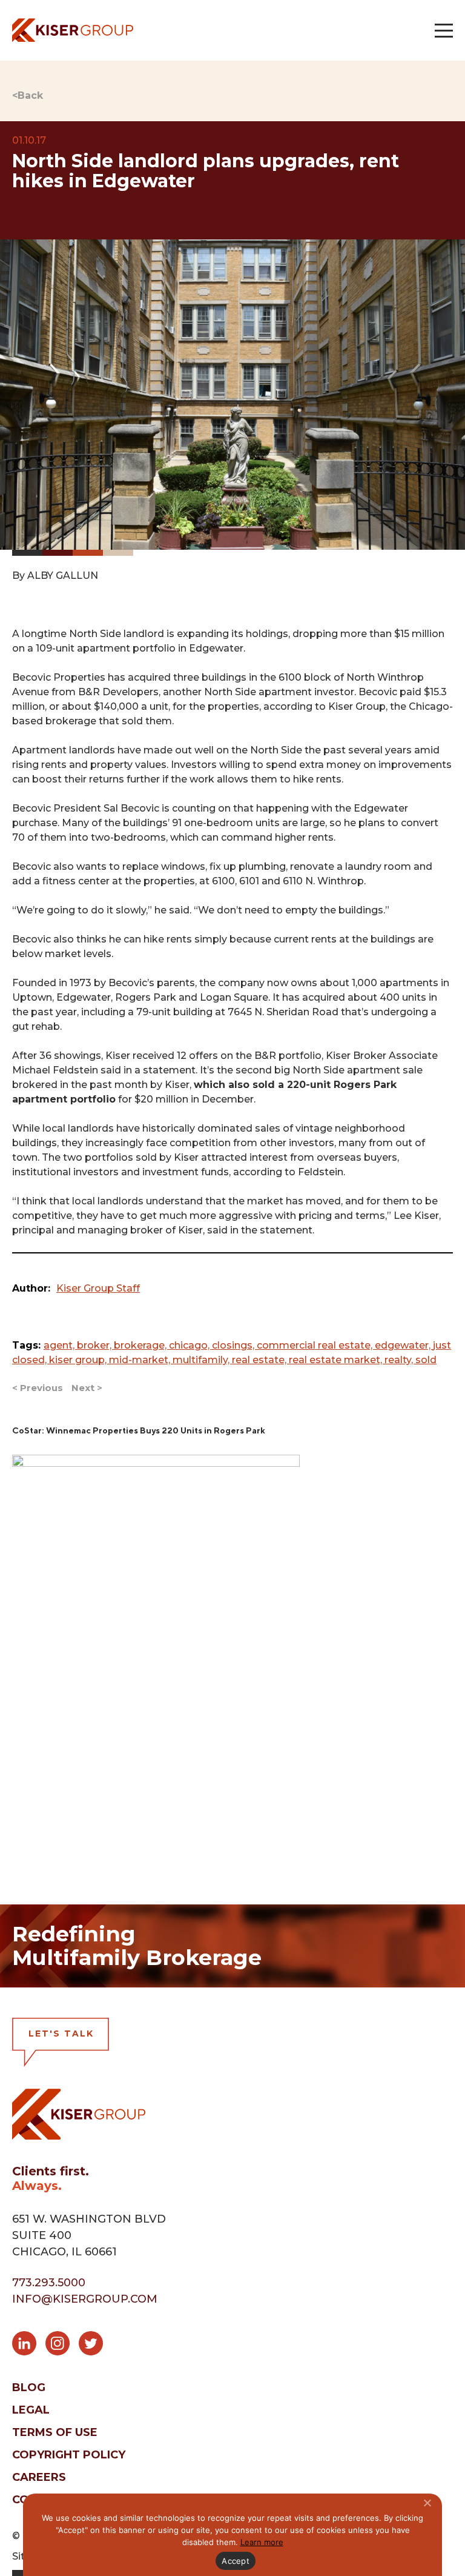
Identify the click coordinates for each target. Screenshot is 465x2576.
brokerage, (141, 1345)
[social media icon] (29, 2346)
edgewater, (404, 1345)
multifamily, (202, 1360)
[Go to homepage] (73, 30)
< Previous (38, 1388)
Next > (87, 1388)
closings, (234, 1345)
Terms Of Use (55, 2432)
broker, (95, 1345)
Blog (29, 2387)
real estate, (260, 1360)
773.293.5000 (49, 2283)
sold (426, 1360)
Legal (31, 2410)
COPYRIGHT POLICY (69, 2455)
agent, (60, 1345)
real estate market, (337, 1360)
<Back (28, 95)
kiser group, (79, 1360)
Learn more (262, 2542)
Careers (39, 2477)
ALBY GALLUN (63, 576)
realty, (400, 1360)
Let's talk (61, 2034)
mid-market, (141, 1360)
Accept (236, 2561)
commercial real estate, (316, 1345)
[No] (427, 2503)
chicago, (190, 1345)
